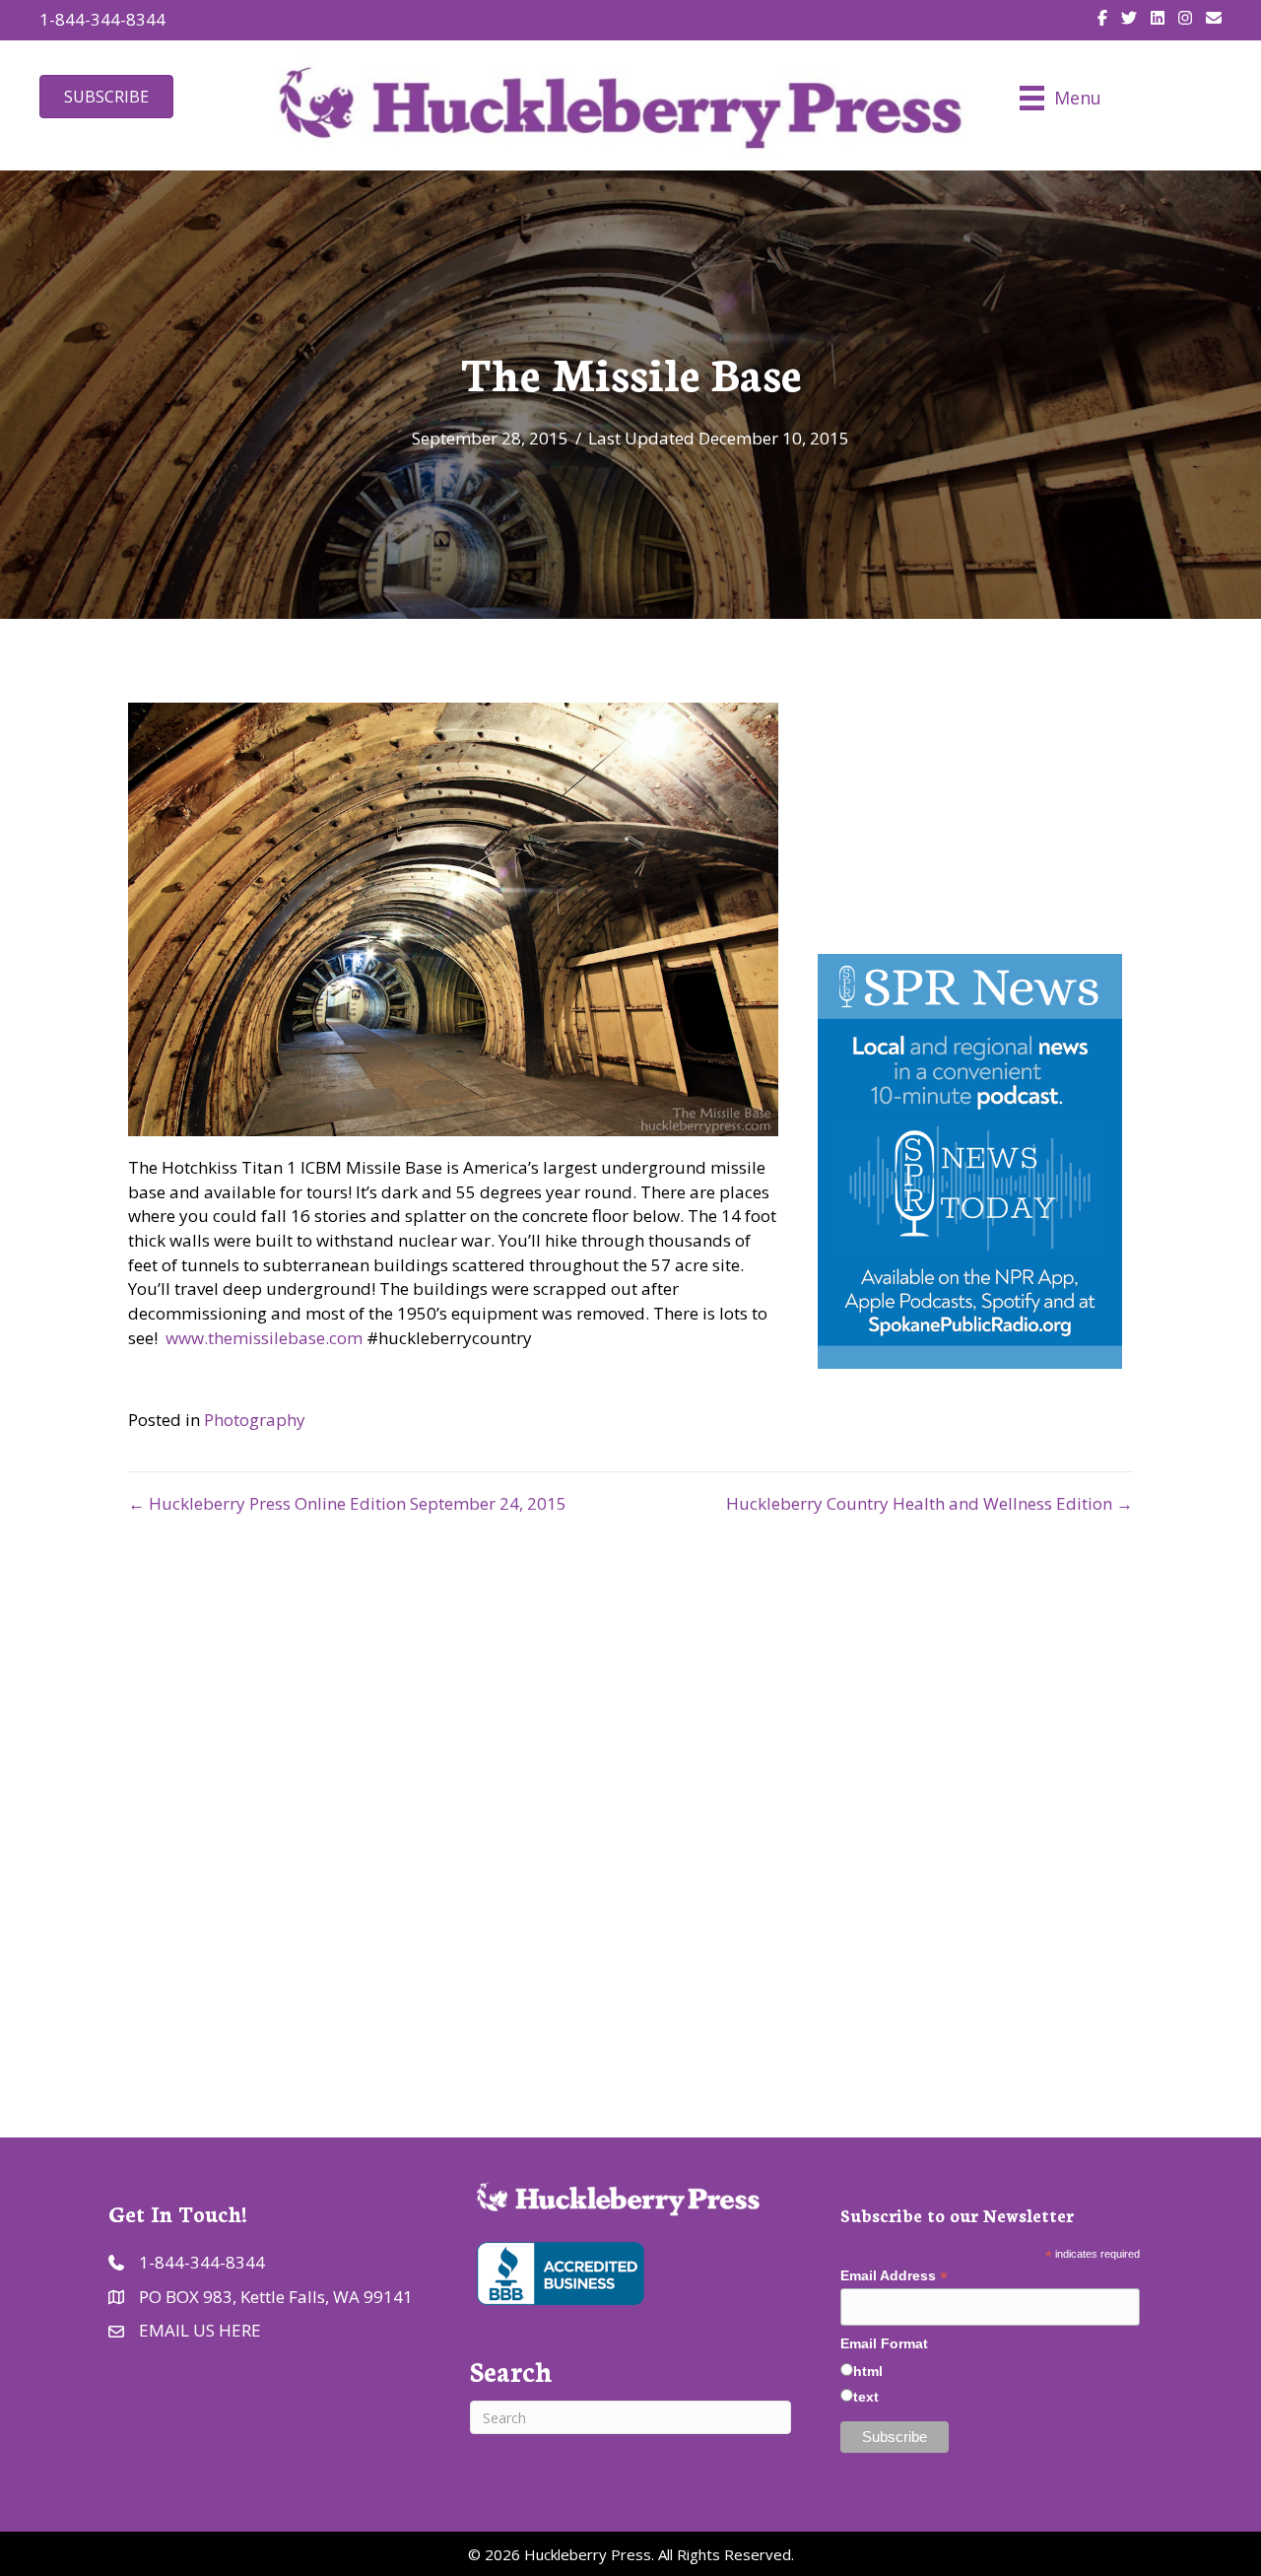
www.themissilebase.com (266, 1338)
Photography (255, 1420)
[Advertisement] (630, 1807)
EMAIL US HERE (200, 2330)
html (868, 2371)
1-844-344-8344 (102, 19)
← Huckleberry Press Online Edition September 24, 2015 (347, 1503)
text (866, 2397)
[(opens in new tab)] (559, 2271)
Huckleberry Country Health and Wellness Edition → (929, 1503)
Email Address (894, 2276)
